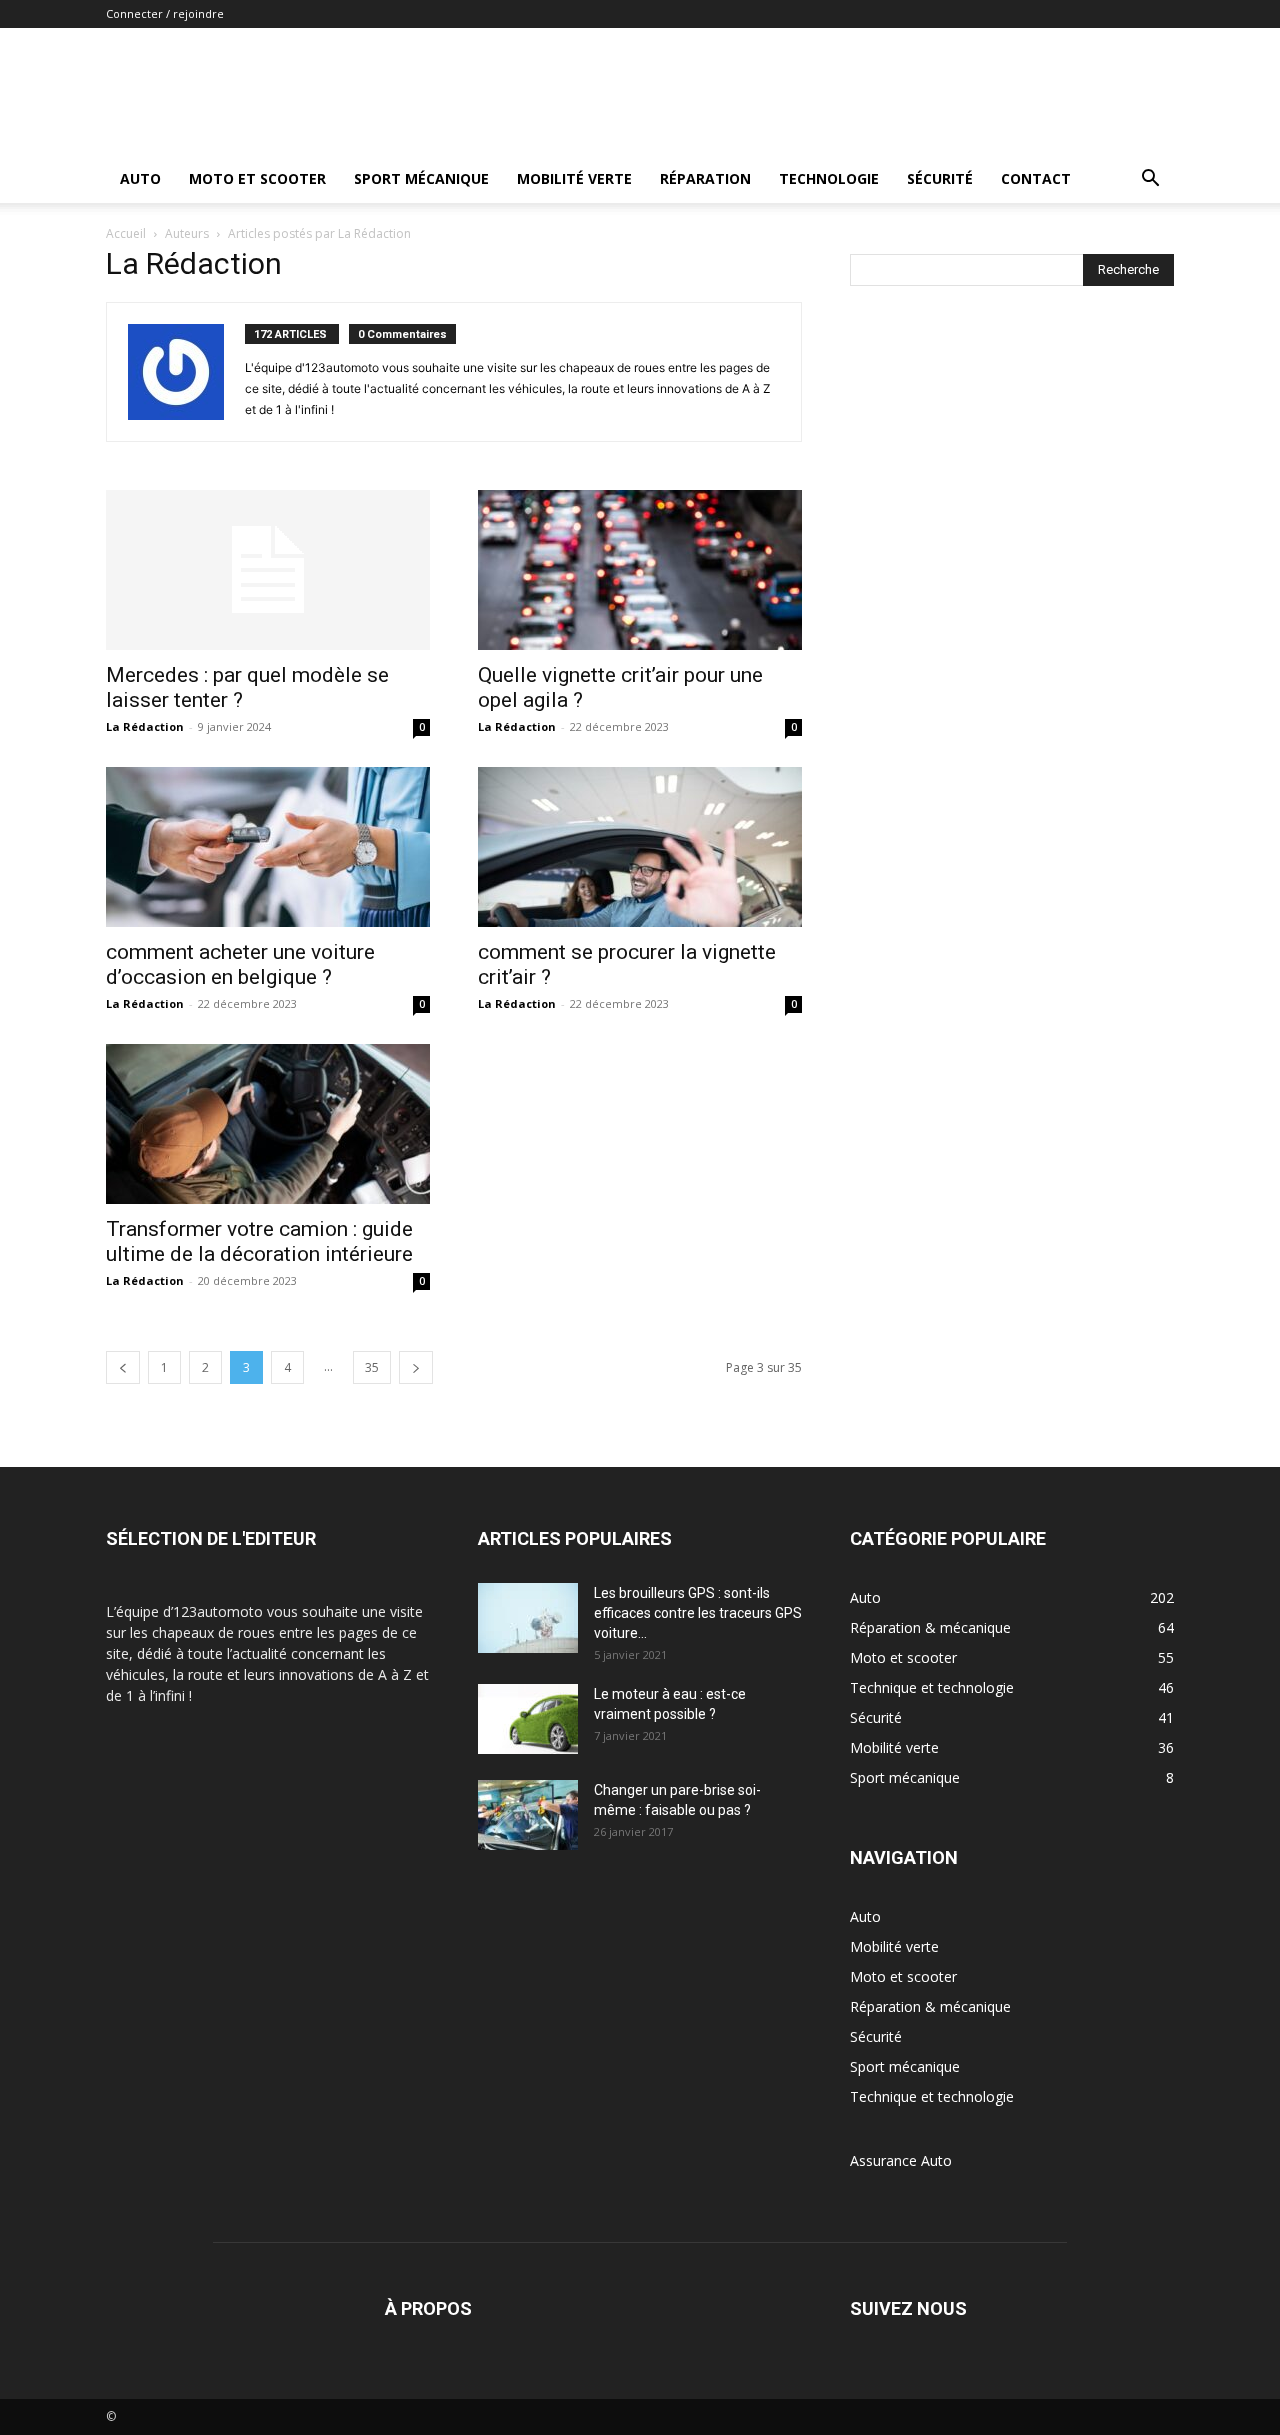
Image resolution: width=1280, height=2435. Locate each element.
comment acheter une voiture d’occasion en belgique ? (240, 964)
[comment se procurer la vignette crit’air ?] (640, 847)
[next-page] (416, 1367)
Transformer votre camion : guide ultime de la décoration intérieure (259, 1241)
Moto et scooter (257, 178)
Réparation (705, 178)
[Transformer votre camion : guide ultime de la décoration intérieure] (268, 1124)
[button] (1150, 180)
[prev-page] (123, 1367)
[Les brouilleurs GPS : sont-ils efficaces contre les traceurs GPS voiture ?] (528, 1618)
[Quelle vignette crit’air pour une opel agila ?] (640, 570)
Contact (1036, 178)
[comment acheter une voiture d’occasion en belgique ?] (268, 847)
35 (372, 1367)
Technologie (829, 178)
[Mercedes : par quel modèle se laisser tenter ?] (268, 570)
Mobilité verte (574, 178)
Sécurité (940, 178)
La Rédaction (145, 726)
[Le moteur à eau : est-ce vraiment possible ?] (528, 1719)
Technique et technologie (932, 2096)
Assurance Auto (901, 2160)
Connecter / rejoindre (165, 13)
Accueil (126, 233)
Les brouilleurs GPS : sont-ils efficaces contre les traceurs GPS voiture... (698, 1613)
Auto (140, 178)
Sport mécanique (421, 178)
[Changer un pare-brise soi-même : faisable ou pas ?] (528, 1815)
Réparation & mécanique (930, 2006)
